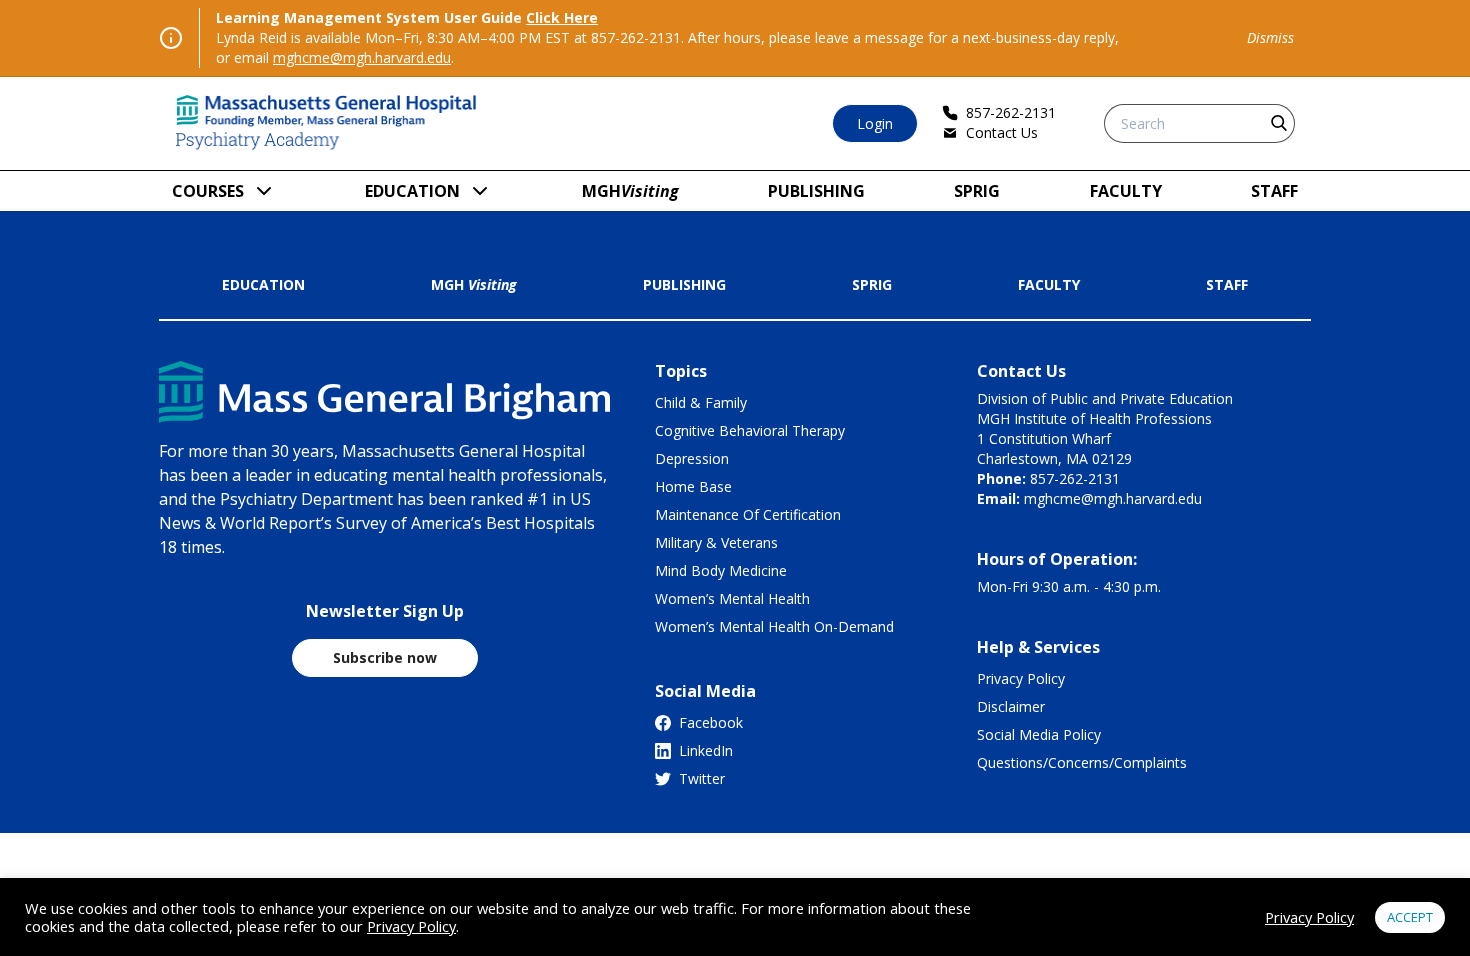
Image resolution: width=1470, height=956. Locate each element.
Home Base (693, 486)
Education (412, 191)
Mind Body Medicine (721, 570)
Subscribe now (385, 657)
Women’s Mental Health (732, 598)
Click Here (562, 17)
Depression (692, 458)
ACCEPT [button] (1410, 917)
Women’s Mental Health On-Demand (774, 626)
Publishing (816, 191)
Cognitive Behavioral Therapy (750, 430)
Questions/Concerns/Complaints (1082, 762)
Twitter (702, 778)
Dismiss (1270, 37)
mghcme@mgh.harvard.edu (362, 57)
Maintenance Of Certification (748, 514)
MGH (630, 191)
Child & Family (701, 402)
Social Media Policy (1039, 734)
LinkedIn (706, 750)
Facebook (711, 722)
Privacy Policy (1021, 678)
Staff (1274, 191)
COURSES (208, 191)
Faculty (1126, 191)
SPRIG (977, 191)
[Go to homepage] (327, 123)
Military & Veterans (716, 542)
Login (875, 123)
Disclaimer (1011, 706)
